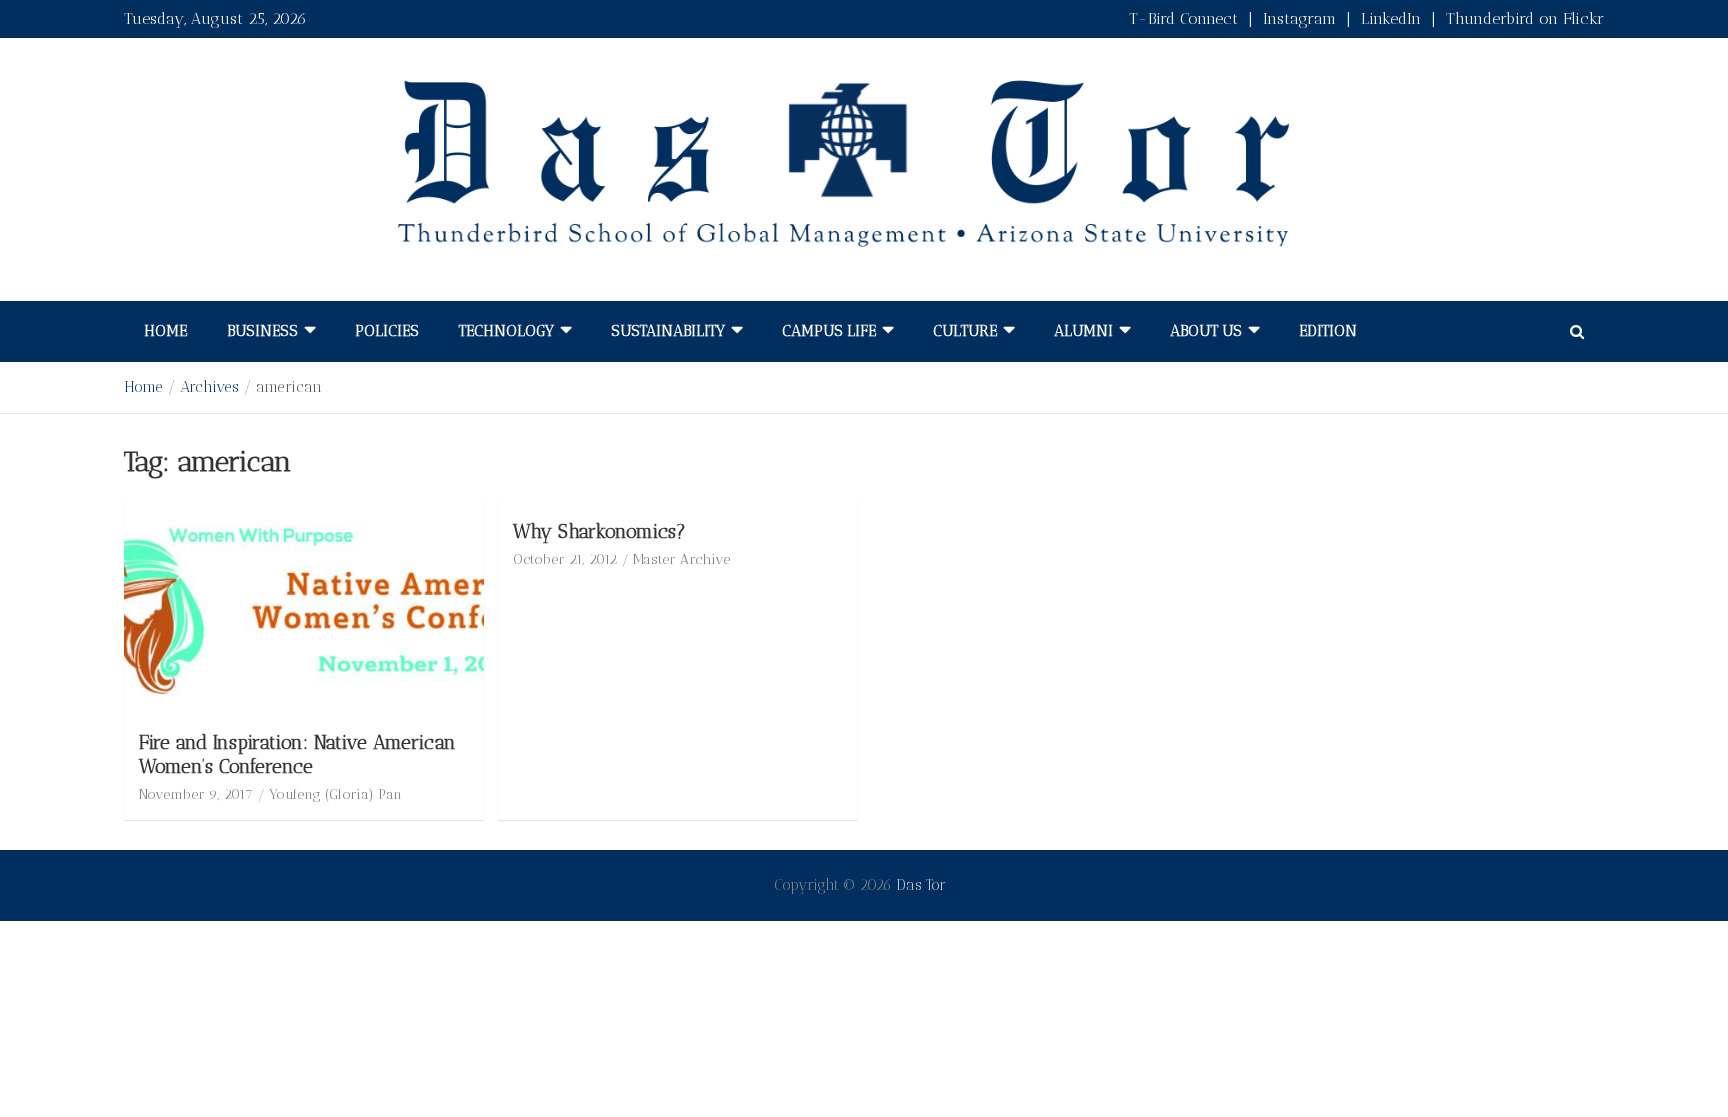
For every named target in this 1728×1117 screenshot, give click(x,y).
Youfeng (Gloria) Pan (335, 794)
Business (262, 331)
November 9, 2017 (196, 794)
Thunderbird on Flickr (1525, 18)
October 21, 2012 (565, 559)
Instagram (1299, 18)
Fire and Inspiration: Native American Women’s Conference (297, 755)
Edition (1328, 331)
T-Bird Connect (1183, 18)
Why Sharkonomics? (599, 531)
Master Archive (681, 559)
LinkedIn (1391, 18)
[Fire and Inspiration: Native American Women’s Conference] (304, 607)
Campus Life (829, 331)
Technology (506, 331)
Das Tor (921, 885)
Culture (965, 331)
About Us (1206, 331)
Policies (387, 331)
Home (165, 331)
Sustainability (668, 331)
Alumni (1083, 331)
